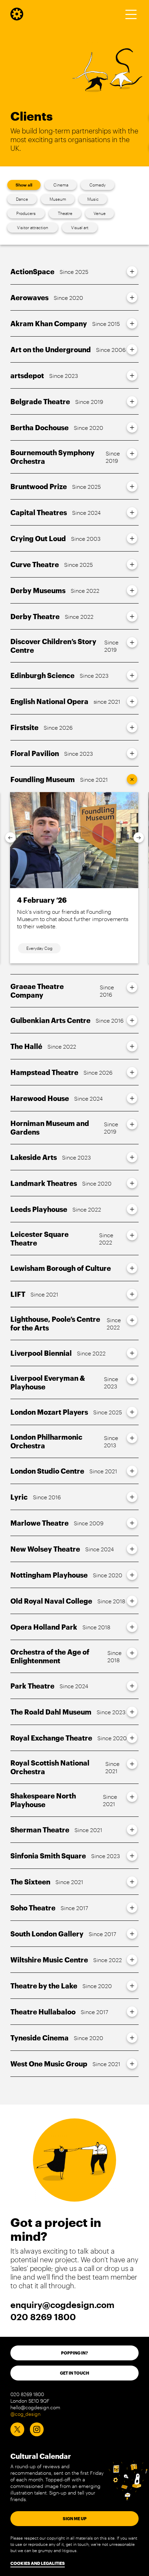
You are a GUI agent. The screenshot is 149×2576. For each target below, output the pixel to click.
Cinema (61, 185)
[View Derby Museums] (132, 590)
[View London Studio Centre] (132, 1471)
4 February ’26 (42, 900)
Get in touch (74, 2373)
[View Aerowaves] (132, 297)
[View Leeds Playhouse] (132, 1209)
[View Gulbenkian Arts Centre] (132, 1020)
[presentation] (10, 838)
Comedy (98, 185)
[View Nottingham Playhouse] (132, 1575)
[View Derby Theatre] (132, 616)
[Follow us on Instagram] (37, 2429)
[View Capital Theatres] (132, 512)
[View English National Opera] (132, 701)
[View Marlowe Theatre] (132, 1523)
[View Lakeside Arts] (132, 1157)
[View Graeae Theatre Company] (132, 987)
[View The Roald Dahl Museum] (132, 1712)
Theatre (65, 213)
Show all (24, 185)
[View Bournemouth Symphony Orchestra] (132, 453)
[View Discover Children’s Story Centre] (132, 642)
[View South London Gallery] (132, 1934)
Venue (100, 213)
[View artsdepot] (132, 375)
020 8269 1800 (43, 2317)
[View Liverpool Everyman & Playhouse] (132, 1379)
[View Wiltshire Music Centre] (132, 1960)
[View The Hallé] (132, 1046)
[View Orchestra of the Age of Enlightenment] (132, 1653)
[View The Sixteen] (132, 1882)
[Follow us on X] (17, 2429)
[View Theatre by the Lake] (132, 1986)
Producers (26, 213)
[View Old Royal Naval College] (132, 1601)
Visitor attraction (33, 227)
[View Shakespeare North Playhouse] (132, 1797)
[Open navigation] (131, 14)
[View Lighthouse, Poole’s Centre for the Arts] (132, 1320)
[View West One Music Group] (132, 2064)
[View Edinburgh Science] (132, 675)
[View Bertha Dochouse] (132, 427)
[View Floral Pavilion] (132, 753)
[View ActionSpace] (132, 271)
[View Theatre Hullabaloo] (132, 2012)
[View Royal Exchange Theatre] (132, 1738)
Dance (22, 199)
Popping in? (74, 2353)
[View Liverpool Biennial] (132, 1353)
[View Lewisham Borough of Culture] (132, 1268)
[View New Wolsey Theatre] (132, 1549)
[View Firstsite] (132, 727)
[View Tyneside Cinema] (132, 2038)
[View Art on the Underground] (132, 349)
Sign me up (75, 2518)
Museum (58, 199)
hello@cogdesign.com (35, 2407)
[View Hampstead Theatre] (132, 1072)
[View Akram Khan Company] (132, 323)
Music (93, 199)
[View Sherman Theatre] (132, 1830)
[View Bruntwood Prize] (132, 486)
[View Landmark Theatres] (132, 1183)
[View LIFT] (132, 1294)
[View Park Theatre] (132, 1686)
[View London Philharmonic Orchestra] (132, 1438)
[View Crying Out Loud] (132, 538)
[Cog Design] (17, 18)
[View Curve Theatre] (132, 564)
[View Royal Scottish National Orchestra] (132, 1764)
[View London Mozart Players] (132, 1412)
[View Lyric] (132, 1497)
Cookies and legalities (38, 2563)
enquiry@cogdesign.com (62, 2305)
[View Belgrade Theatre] (132, 401)
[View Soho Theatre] (132, 1908)
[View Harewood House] (132, 1098)
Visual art (80, 227)
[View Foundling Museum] (132, 779)
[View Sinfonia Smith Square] (132, 1856)
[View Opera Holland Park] (132, 1627)
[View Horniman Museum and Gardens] (132, 1124)
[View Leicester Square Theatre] (132, 1235)
